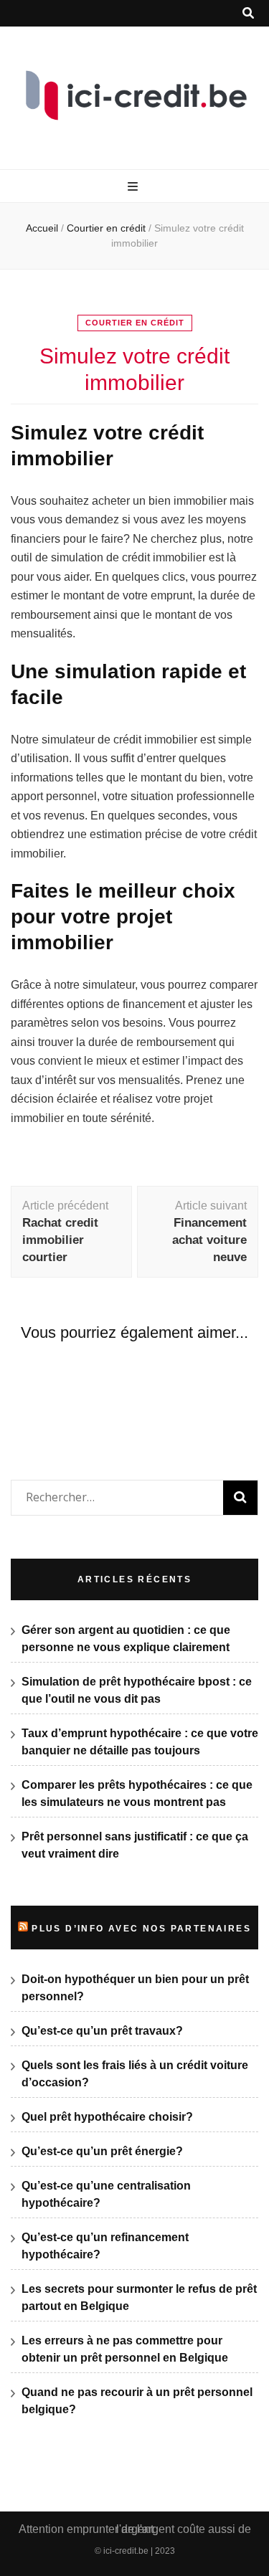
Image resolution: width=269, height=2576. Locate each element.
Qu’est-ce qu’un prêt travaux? (102, 2031)
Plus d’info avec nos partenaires (141, 1929)
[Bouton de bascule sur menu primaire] (134, 187)
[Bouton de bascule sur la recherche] (248, 13)
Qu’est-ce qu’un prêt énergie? (102, 2151)
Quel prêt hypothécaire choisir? (107, 2117)
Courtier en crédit (135, 323)
